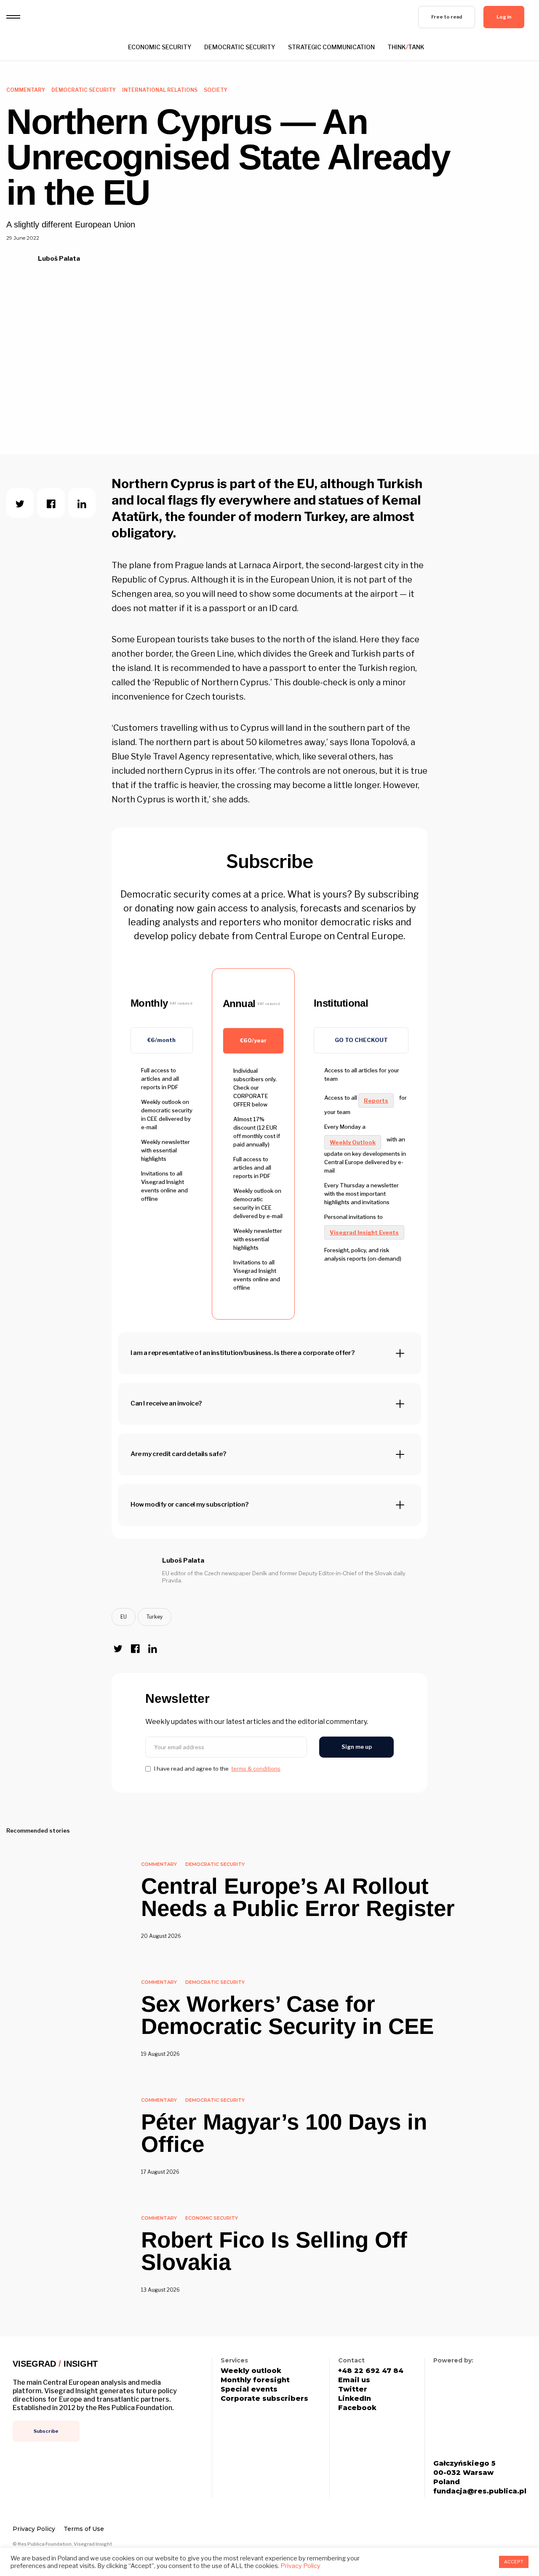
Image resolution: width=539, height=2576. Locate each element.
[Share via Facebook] (51, 503)
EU (124, 1617)
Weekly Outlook (353, 1142)
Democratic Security (240, 47)
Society (216, 90)
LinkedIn (355, 2399)
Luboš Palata (59, 259)
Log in (504, 17)
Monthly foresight (255, 2380)
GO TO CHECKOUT (361, 1040)
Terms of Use (84, 2529)
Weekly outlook (251, 2371)
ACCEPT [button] (514, 2562)
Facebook (357, 2408)
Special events (249, 2389)
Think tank (406, 47)
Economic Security (160, 47)
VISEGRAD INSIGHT (55, 2364)
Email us (354, 2380)
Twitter (353, 2389)
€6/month (161, 1040)
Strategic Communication (331, 47)
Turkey (155, 1617)
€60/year (253, 1040)
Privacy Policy (34, 2529)
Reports (376, 1101)
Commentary (26, 90)
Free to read (447, 17)
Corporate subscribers (264, 2399)
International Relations (160, 90)
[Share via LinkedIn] (82, 503)
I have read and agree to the (217, 1769)
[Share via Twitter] (20, 503)
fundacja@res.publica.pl (480, 2491)
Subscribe (46, 2431)
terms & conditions (256, 1769)
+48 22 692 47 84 (371, 2371)
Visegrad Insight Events (364, 1232)
